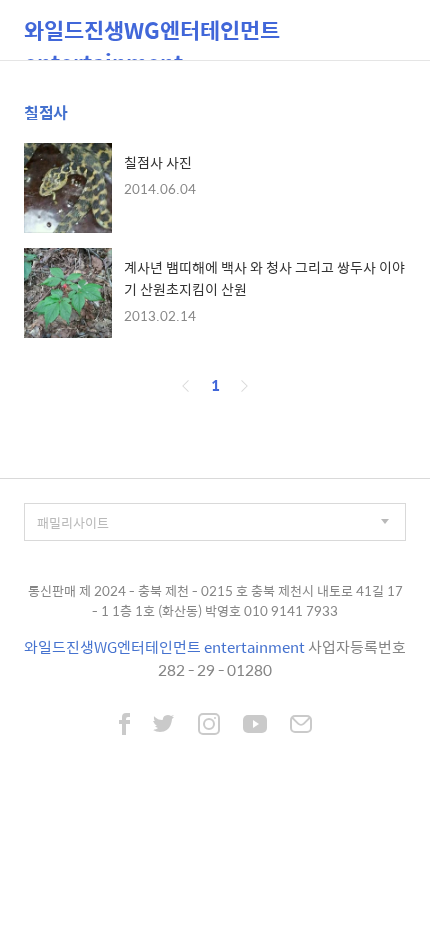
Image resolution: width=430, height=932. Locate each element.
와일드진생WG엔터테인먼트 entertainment (152, 36)
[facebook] (124, 726)
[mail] (301, 726)
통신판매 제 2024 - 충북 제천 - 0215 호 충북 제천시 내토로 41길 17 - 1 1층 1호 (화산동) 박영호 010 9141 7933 (215, 600)
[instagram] (209, 726)
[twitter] (164, 726)
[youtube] (255, 726)
